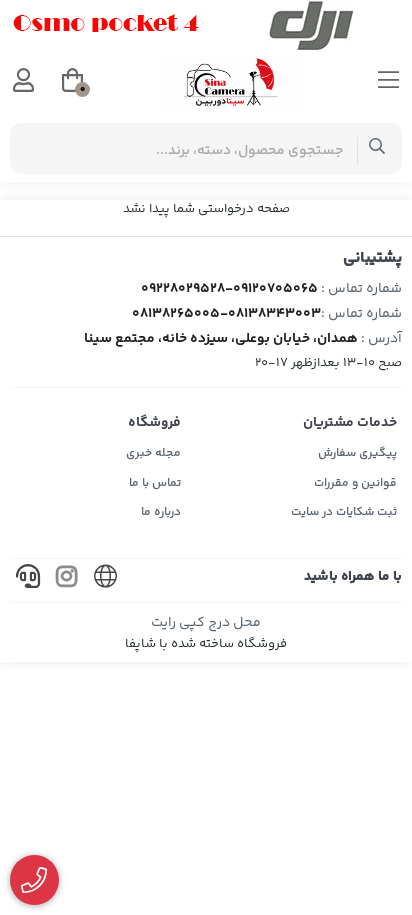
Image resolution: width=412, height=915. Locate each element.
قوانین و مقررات (355, 483)
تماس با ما (155, 483)
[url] (106, 580)
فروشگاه (154, 423)
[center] (377, 148)
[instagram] (67, 580)
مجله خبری (153, 453)
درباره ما (161, 512)
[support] (28, 580)
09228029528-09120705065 (229, 289)
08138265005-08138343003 (226, 314)
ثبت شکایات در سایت (344, 512)
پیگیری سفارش (357, 453)
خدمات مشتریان (350, 423)
